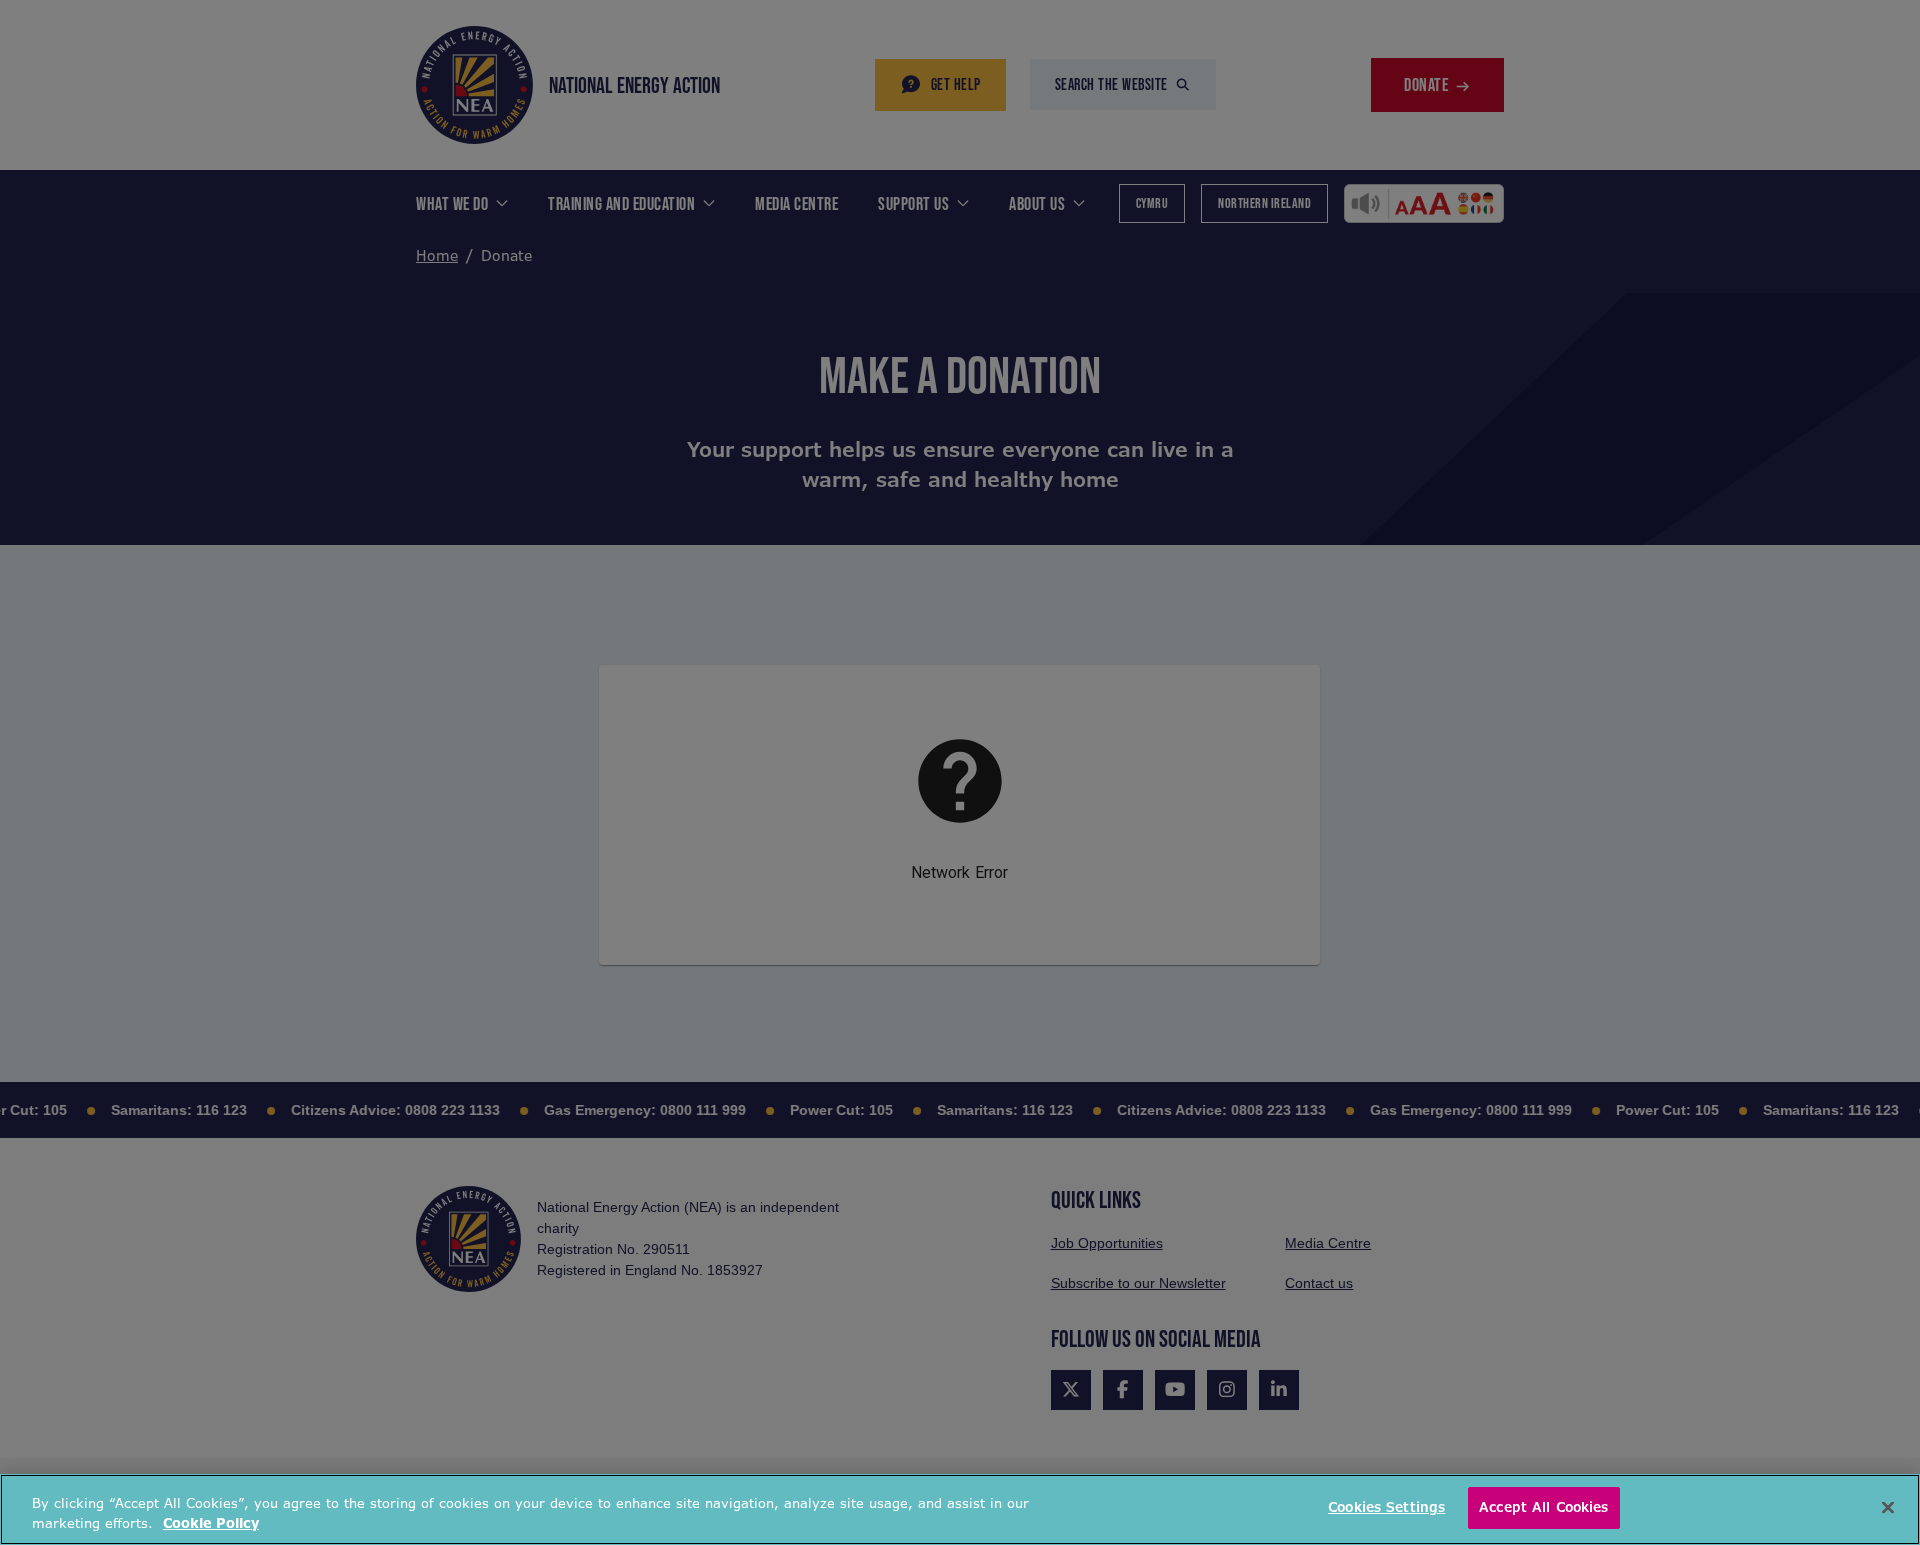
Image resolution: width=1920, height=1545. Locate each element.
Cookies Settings (1386, 1507)
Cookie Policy (211, 1523)
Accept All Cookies (1543, 1507)
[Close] (1888, 1507)
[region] (960, 1509)
